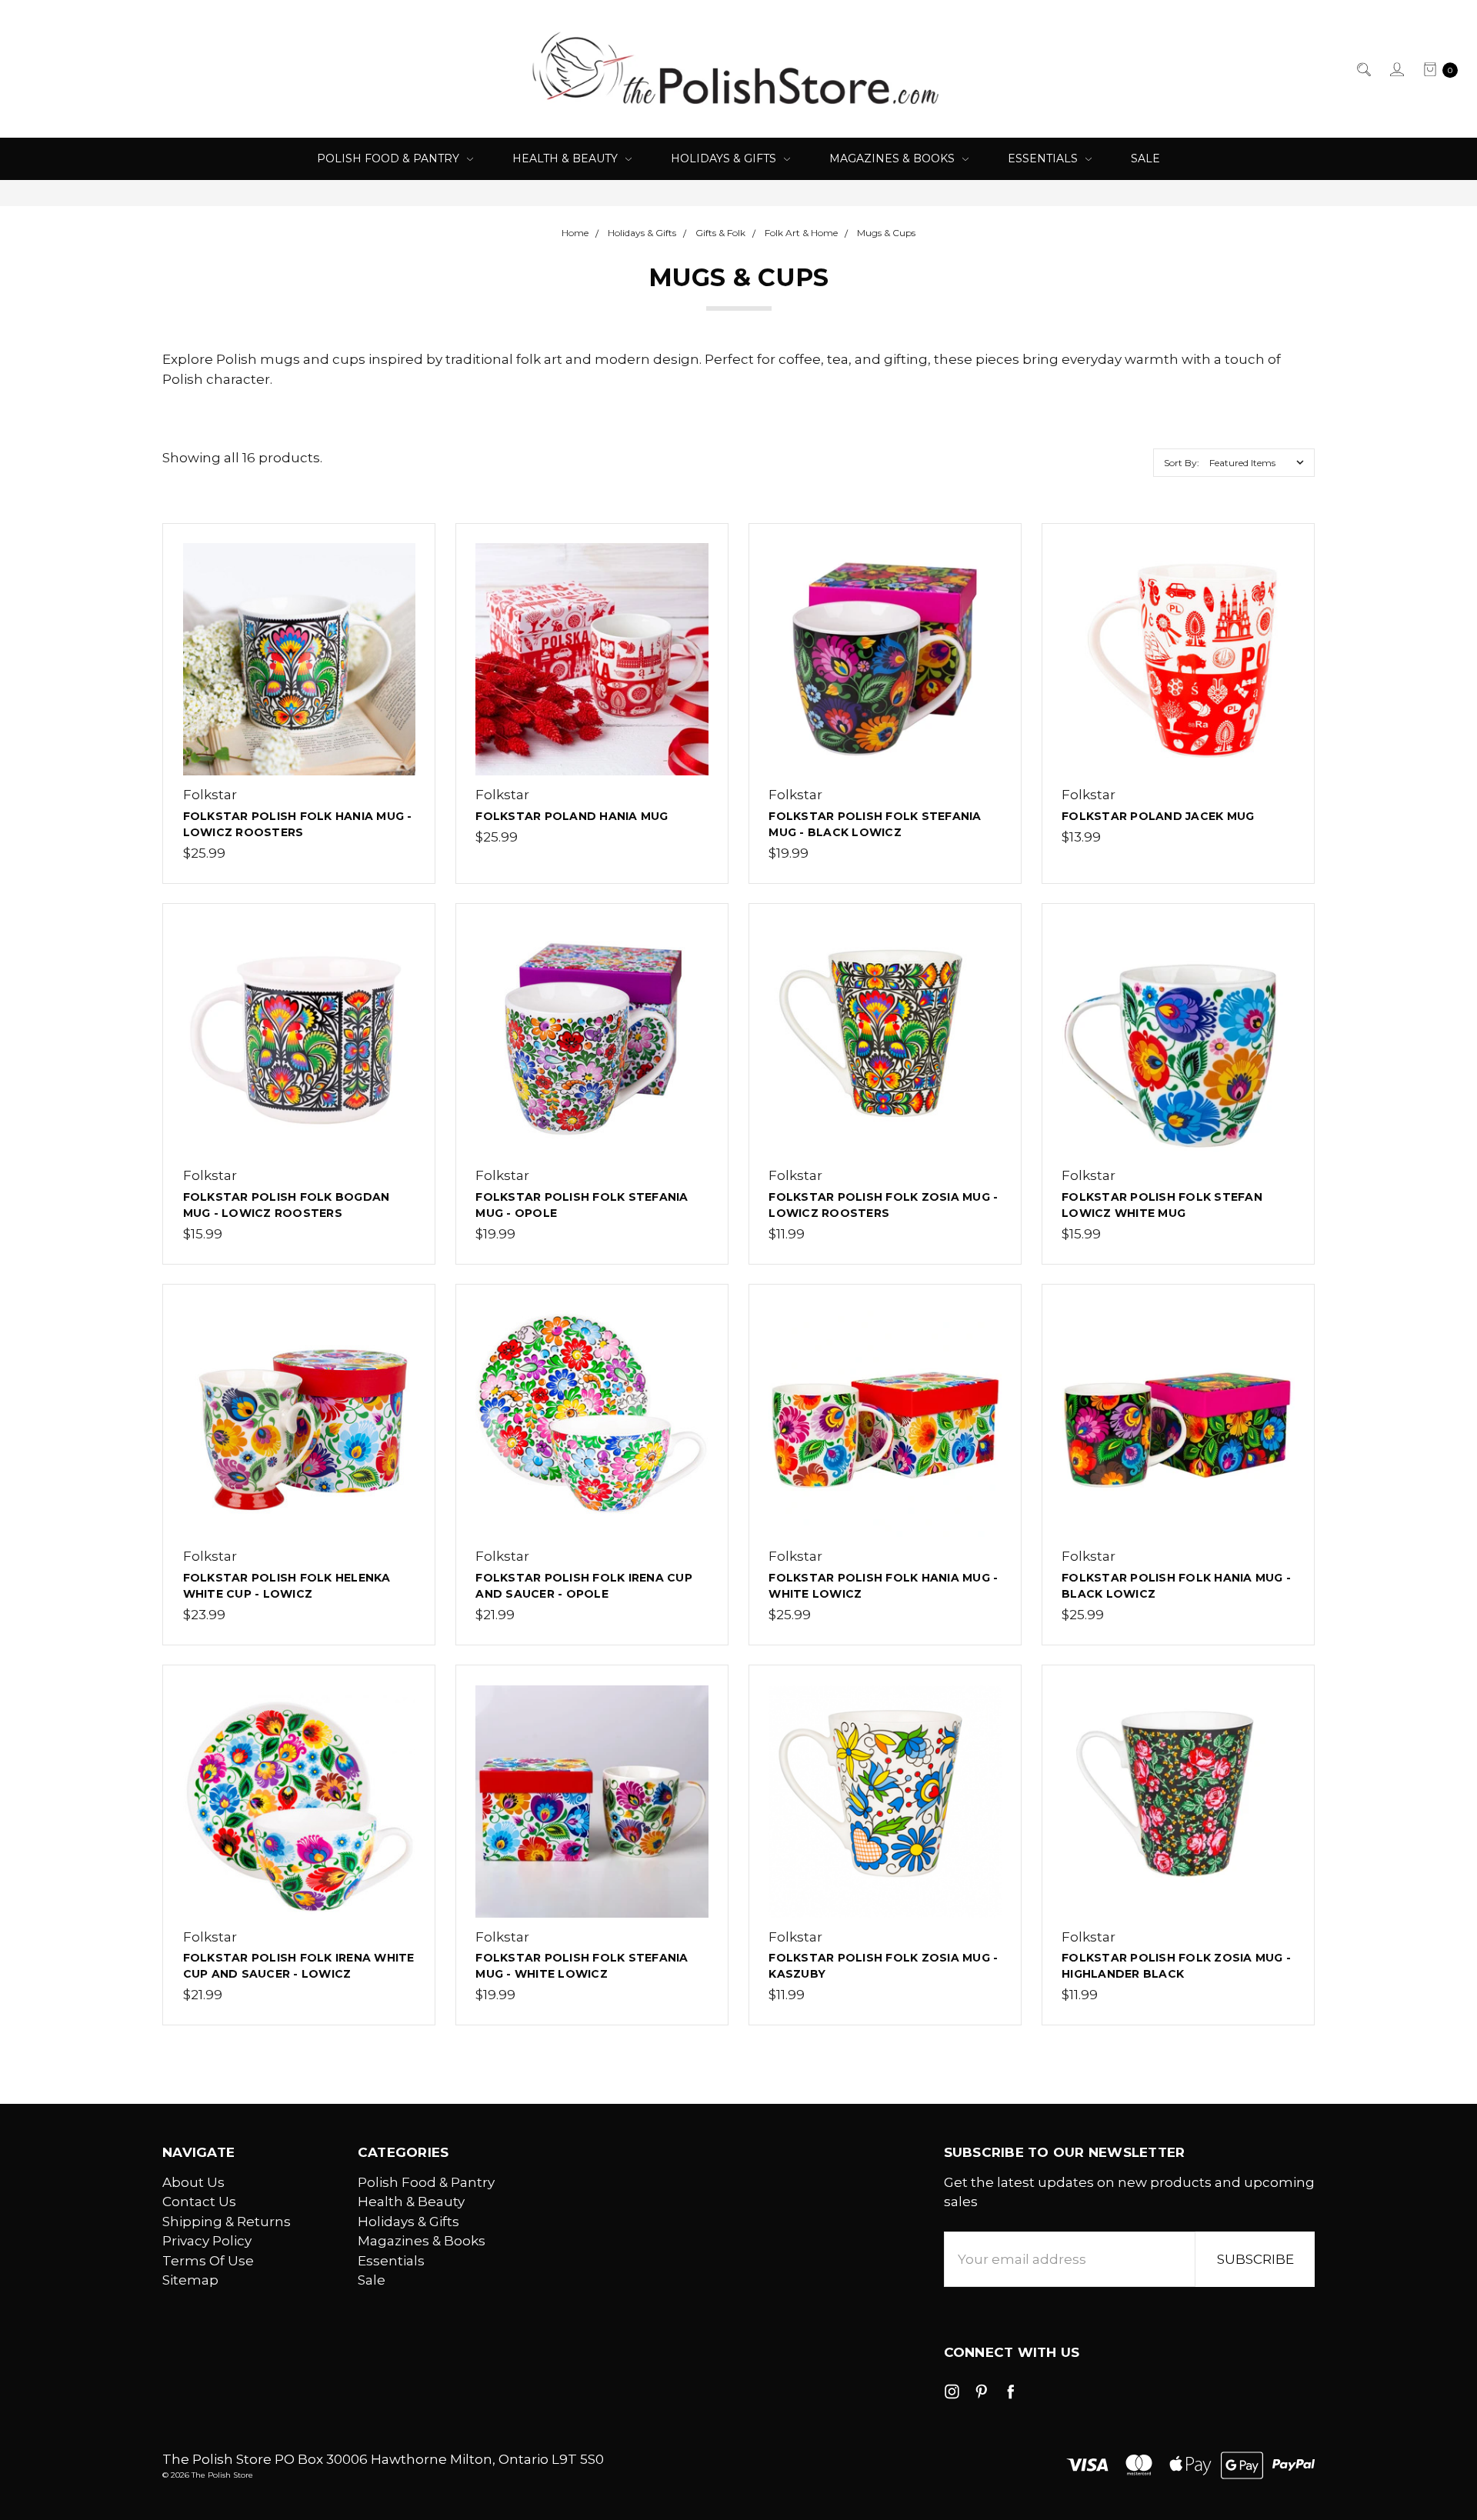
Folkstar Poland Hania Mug (572, 816)
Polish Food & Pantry (390, 158)
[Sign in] (1396, 69)
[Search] (1363, 69)
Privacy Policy (207, 2241)
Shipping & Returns (227, 2222)
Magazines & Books (894, 158)
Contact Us (199, 2202)
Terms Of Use (208, 2261)
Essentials (1044, 158)
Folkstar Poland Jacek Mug (1158, 816)
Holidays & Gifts (725, 158)
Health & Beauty (567, 158)
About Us (193, 2182)
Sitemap (190, 2280)
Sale (1145, 158)
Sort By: (1182, 463)
